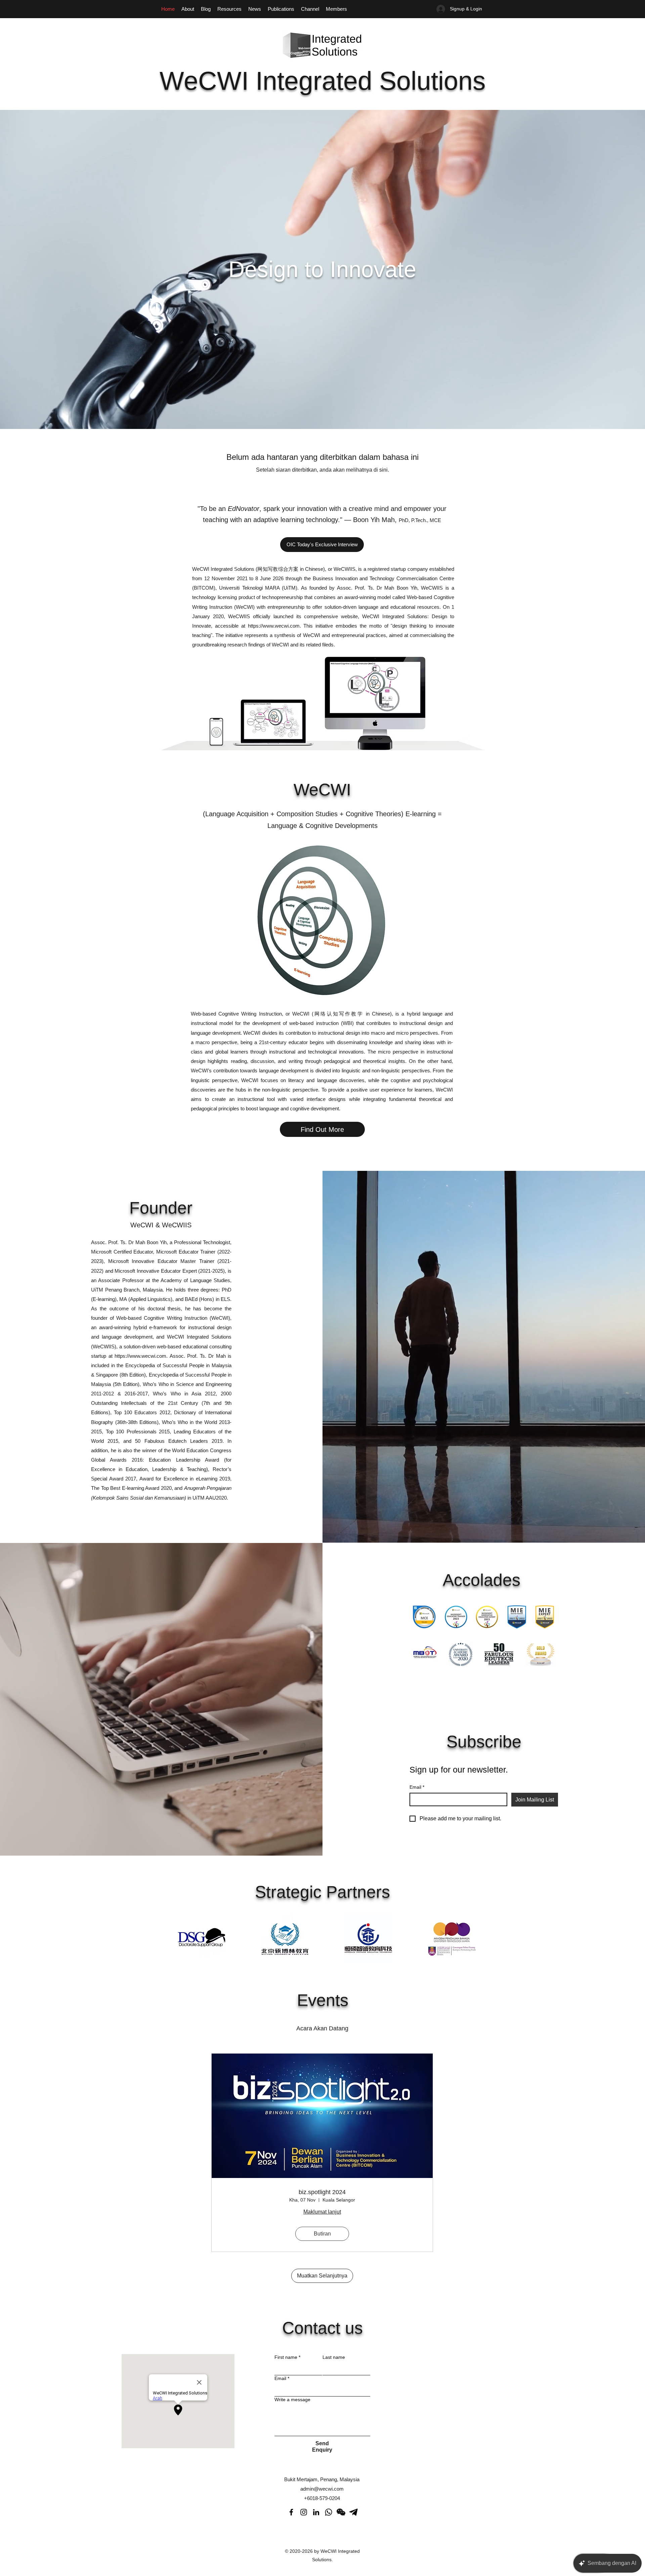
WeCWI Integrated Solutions (323, 81)
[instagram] (304, 2512)
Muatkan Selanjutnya (322, 2276)
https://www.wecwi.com (274, 626)
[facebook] (291, 2512)
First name (287, 2357)
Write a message (292, 2400)
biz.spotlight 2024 (322, 2192)
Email (417, 1787)
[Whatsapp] (329, 2512)
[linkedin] (316, 2512)
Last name (334, 2357)
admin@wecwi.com (322, 2489)
